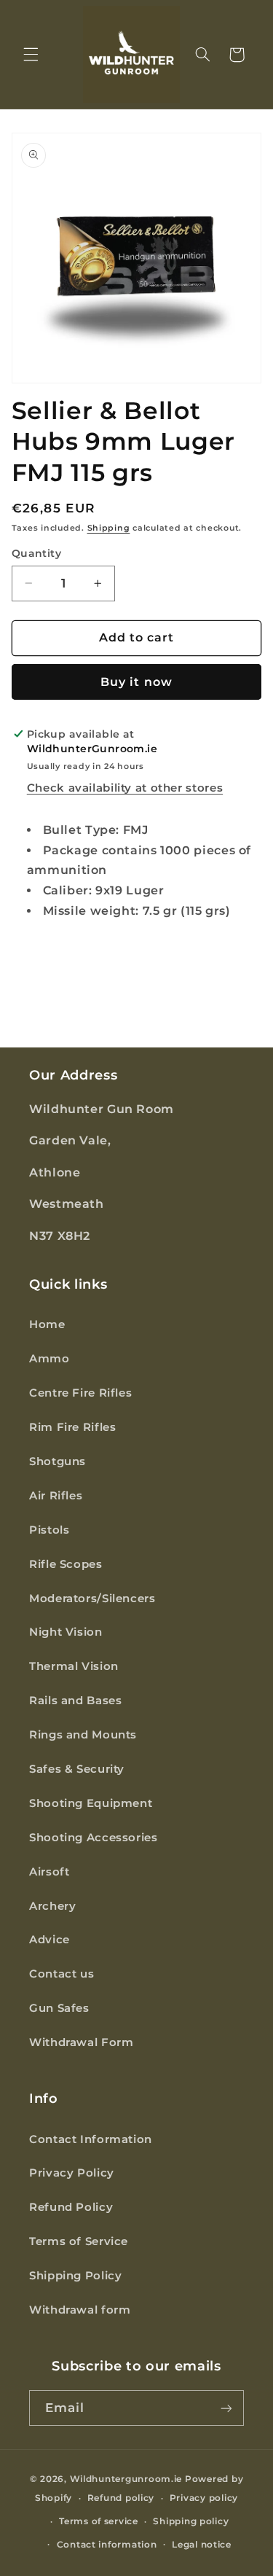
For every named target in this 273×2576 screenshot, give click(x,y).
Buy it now (136, 682)
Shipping (109, 528)
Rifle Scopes (66, 1564)
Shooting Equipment (91, 1803)
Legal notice (202, 2545)
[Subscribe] (226, 2408)
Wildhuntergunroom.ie (126, 2479)
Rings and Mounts (83, 1735)
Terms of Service (79, 2241)
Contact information (107, 2545)
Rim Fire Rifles (72, 1427)
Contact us (62, 1974)
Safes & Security (77, 1769)
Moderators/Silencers (92, 1599)
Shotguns (58, 1461)
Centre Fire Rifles (80, 1393)
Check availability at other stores (125, 788)
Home (47, 1324)
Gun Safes (59, 2008)
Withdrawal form (80, 2310)
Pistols (49, 1530)
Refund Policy (71, 2207)
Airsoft (49, 1872)
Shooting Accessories (94, 1838)
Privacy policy (204, 2498)
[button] (31, 55)
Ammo (50, 1359)
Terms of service (99, 2521)
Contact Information (91, 2139)
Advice (50, 1940)
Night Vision (66, 1632)
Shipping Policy (75, 2276)
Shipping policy (191, 2521)
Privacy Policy (72, 2173)
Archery (52, 1906)
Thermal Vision (74, 1666)
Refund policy (121, 2498)
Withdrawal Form (81, 2042)
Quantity (36, 553)
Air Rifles (56, 1496)
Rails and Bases (75, 1701)
